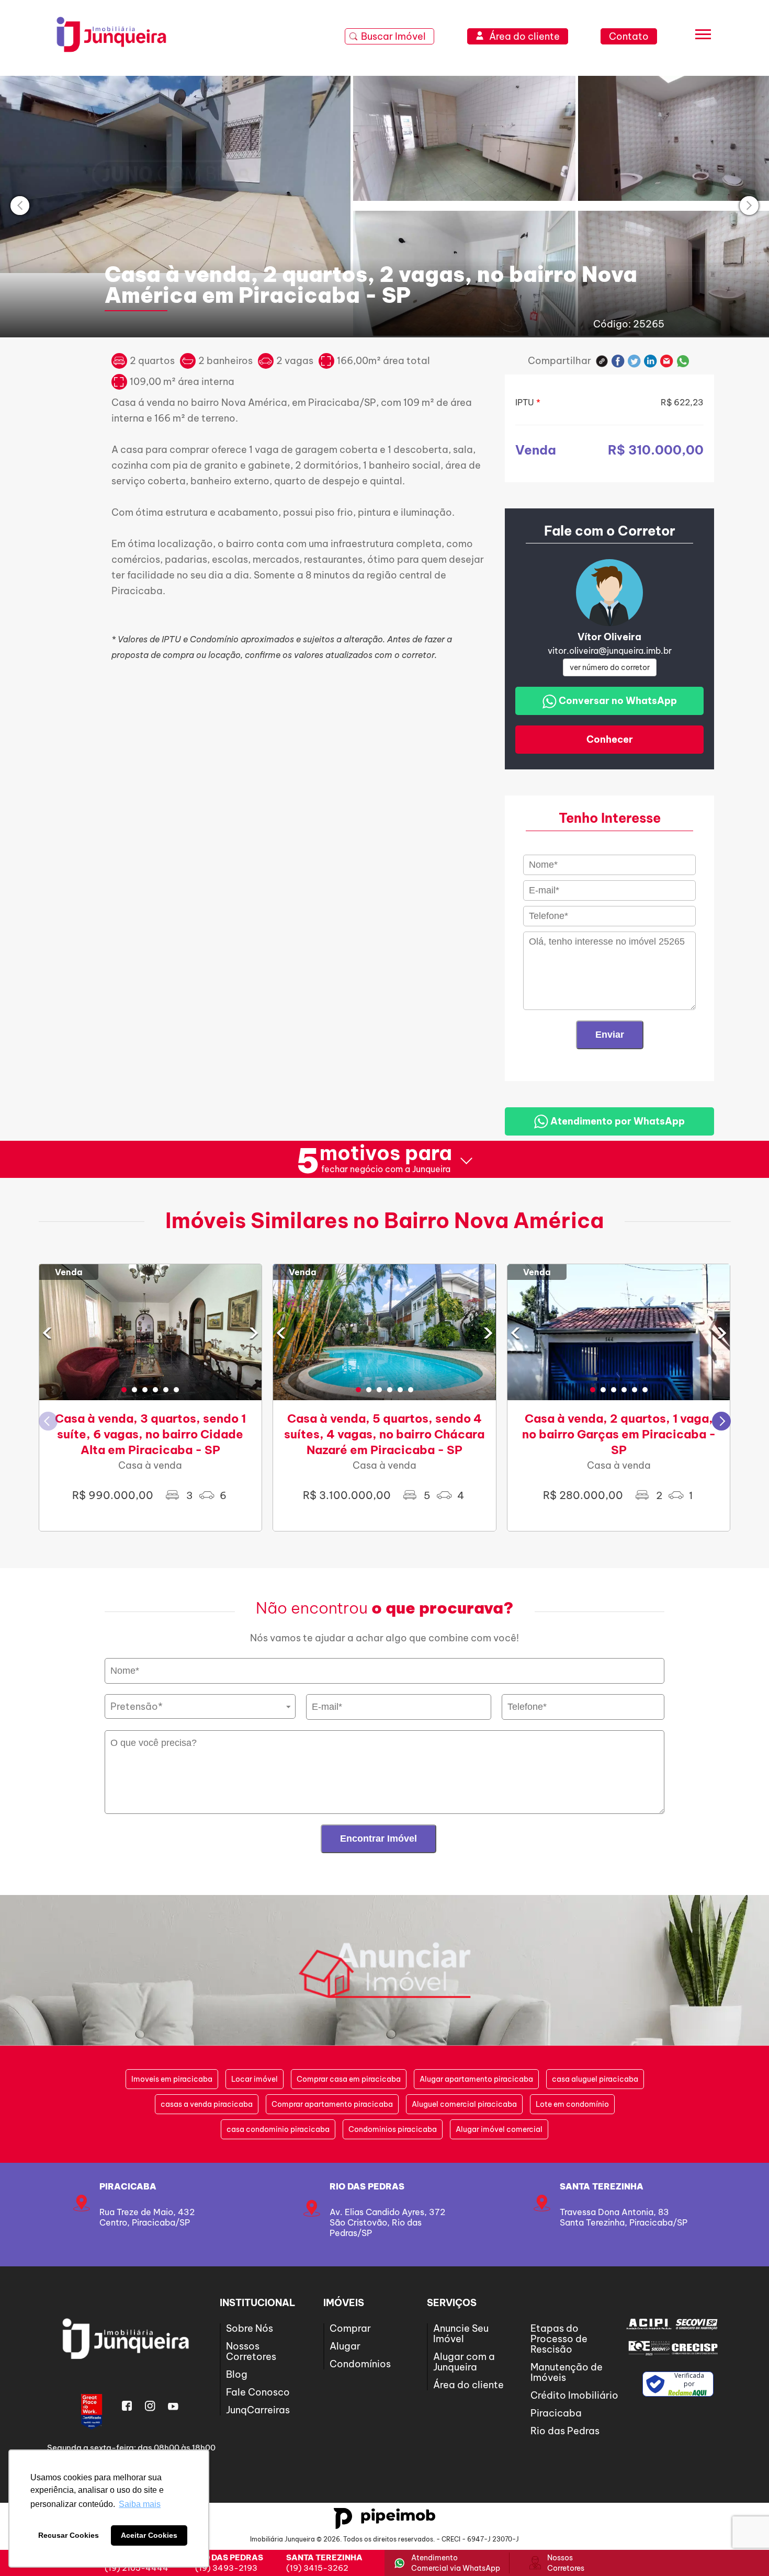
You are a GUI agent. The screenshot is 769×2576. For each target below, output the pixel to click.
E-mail (667, 361)
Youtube (173, 2406)
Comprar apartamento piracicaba (332, 2104)
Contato (629, 36)
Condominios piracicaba (393, 2129)
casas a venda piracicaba (207, 2104)
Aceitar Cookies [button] (149, 2535)
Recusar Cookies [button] (69, 2535)
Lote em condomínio (572, 2104)
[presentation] (20, 206)
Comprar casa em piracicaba (349, 2079)
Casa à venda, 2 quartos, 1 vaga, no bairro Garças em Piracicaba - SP (619, 1434)
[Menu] (703, 37)
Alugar (345, 2346)
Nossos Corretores (251, 2351)
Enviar (610, 1035)
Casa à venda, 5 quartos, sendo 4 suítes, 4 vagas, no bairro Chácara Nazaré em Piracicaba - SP (384, 1434)
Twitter (634, 361)
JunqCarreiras (258, 2410)
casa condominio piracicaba (278, 2129)
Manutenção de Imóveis (567, 2372)
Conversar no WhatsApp (617, 701)
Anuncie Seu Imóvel (461, 2334)
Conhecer (610, 739)
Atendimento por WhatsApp (617, 1121)
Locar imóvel (255, 2079)
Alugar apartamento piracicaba (476, 2079)
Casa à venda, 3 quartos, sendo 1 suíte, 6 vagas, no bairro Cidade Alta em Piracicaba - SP (150, 1434)
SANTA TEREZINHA (602, 2186)
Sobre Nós (250, 2328)
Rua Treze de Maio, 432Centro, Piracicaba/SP (147, 2217)
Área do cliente (468, 2385)
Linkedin (651, 361)
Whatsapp (683, 361)
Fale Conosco (258, 2392)
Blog (237, 2374)
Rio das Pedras (367, 2186)
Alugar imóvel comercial (499, 2129)
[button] (124, 1390)
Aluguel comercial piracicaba (464, 2104)
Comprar (350, 2328)
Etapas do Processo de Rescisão (559, 2339)
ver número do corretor (610, 667)
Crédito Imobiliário (574, 2395)
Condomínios (360, 2364)
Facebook (618, 361)
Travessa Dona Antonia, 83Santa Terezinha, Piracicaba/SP (624, 2217)
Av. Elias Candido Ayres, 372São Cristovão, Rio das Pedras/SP (387, 2222)
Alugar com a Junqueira (464, 2362)
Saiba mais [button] (140, 2504)
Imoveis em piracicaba (172, 2079)
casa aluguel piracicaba (595, 2079)
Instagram (150, 2406)
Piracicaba (128, 2186)
